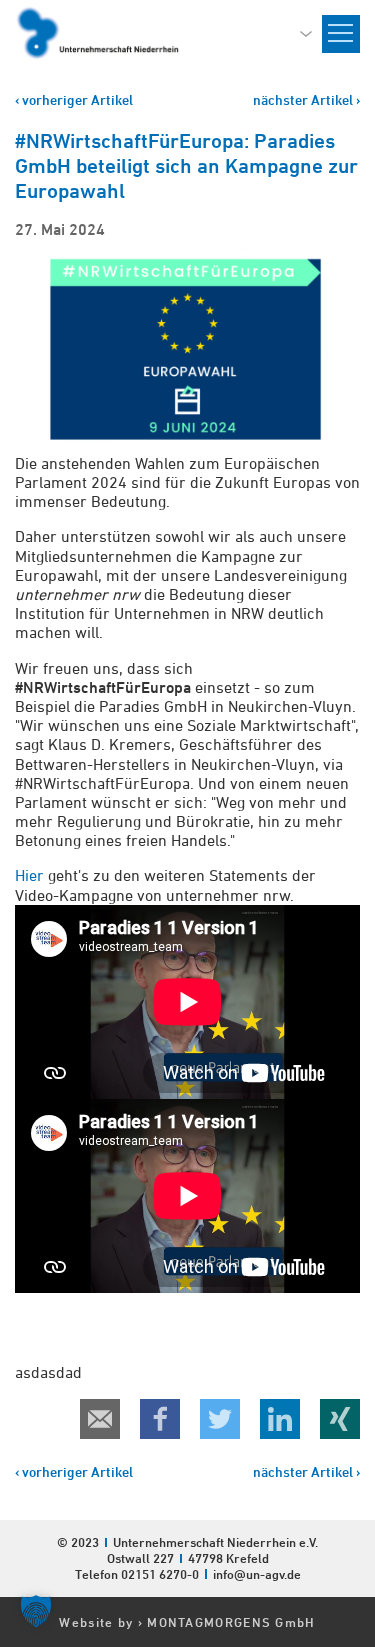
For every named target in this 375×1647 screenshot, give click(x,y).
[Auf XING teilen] (340, 1419)
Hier (29, 875)
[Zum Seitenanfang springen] (359, 1466)
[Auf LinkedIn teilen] (280, 1419)
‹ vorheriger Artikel (74, 99)
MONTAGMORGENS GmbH (231, 1622)
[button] (36, 1611)
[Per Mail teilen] (100, 1419)
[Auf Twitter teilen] (220, 1419)
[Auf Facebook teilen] (160, 1419)
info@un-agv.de (257, 1574)
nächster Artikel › (306, 99)
